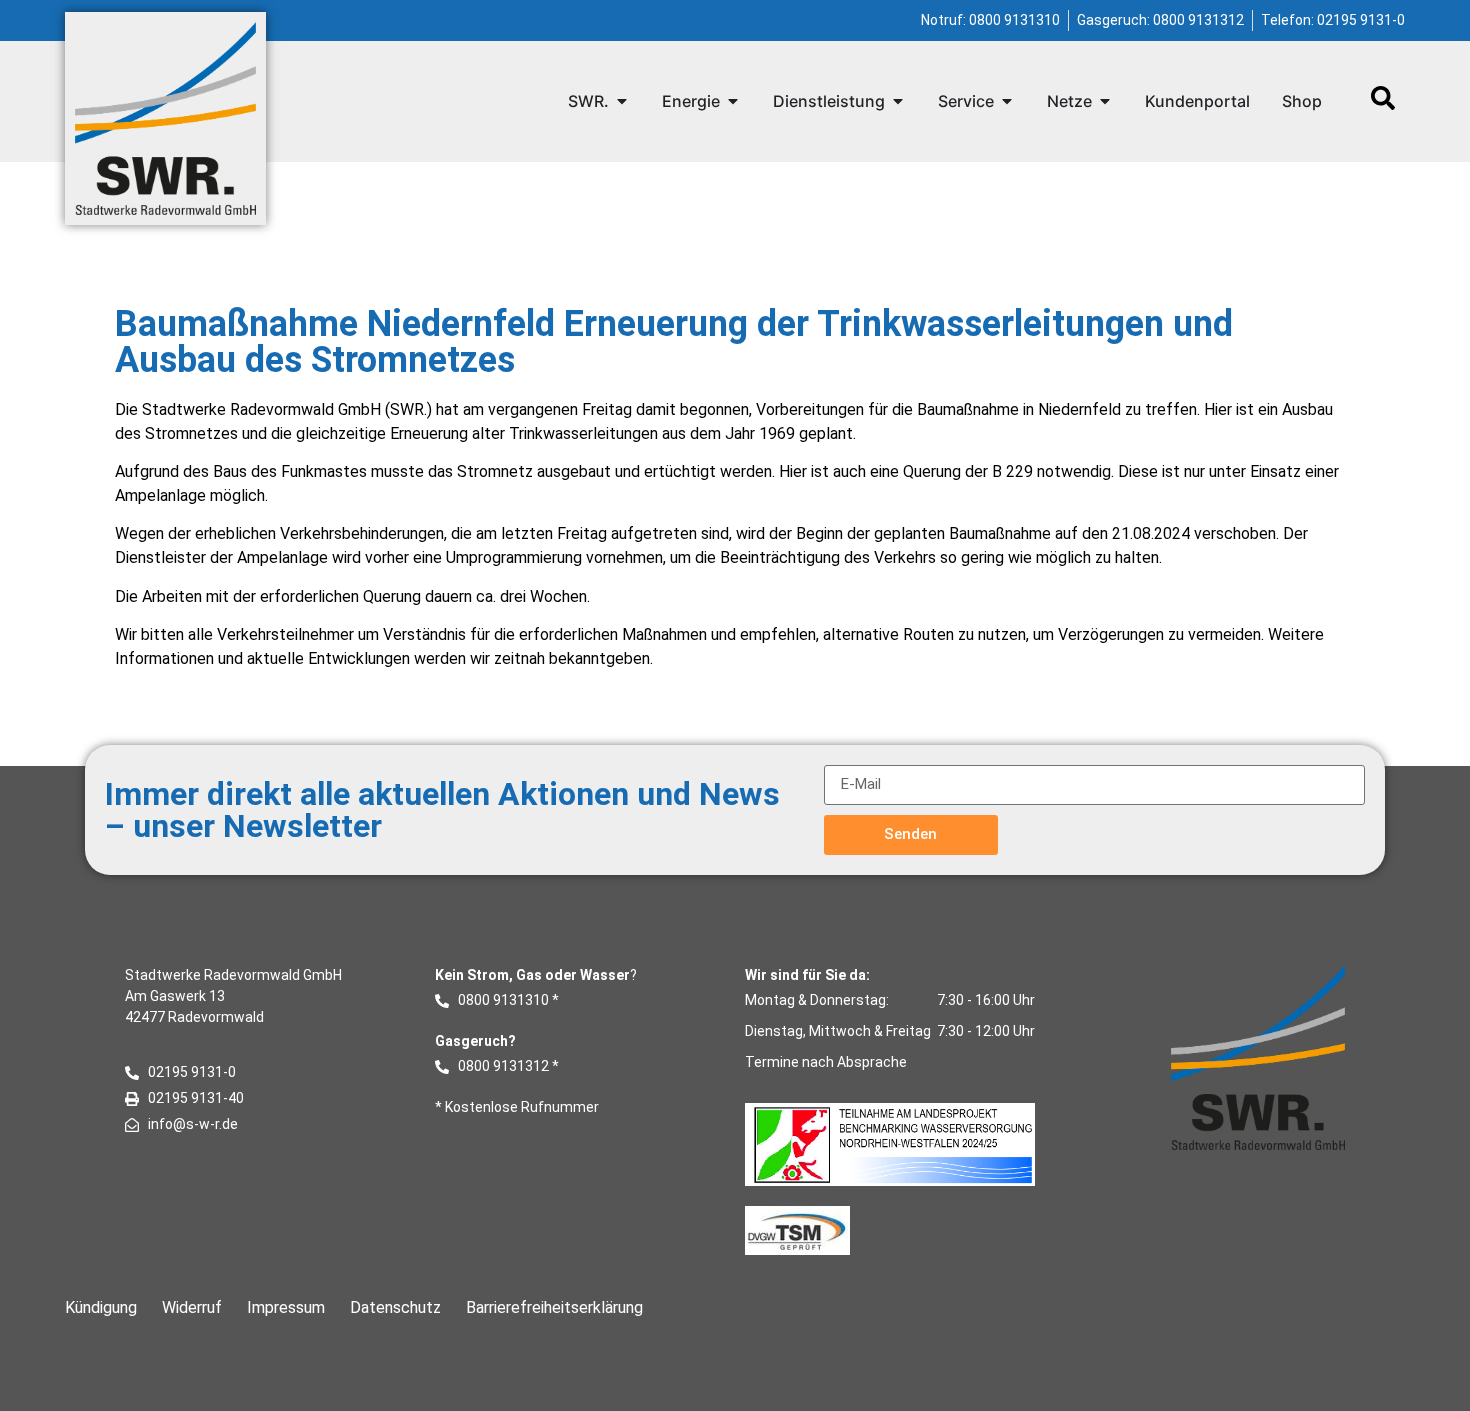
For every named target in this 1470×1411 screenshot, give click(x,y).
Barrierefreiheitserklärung (554, 1307)
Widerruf (192, 1307)
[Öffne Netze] (1105, 101)
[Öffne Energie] (733, 101)
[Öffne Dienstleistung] (898, 101)
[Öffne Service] (1007, 101)
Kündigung (101, 1307)
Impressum (286, 1307)
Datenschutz (395, 1307)
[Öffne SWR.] (622, 101)
